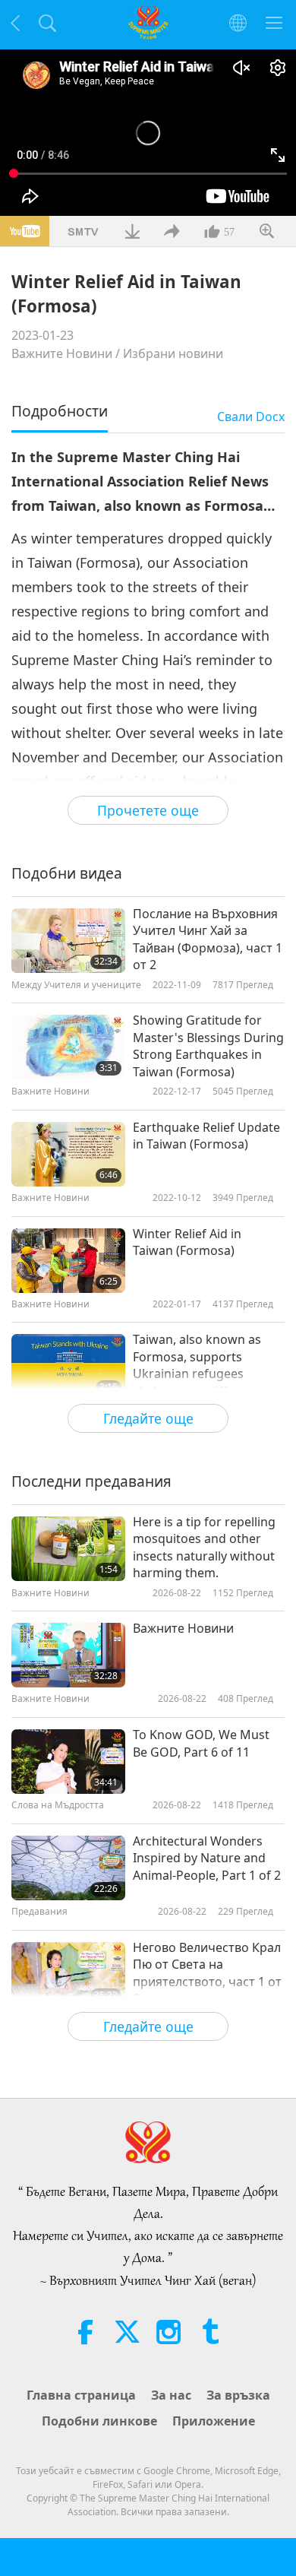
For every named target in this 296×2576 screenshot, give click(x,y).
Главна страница (81, 2395)
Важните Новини (62, 353)
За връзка (238, 2395)
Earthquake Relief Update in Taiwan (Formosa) (206, 1136)
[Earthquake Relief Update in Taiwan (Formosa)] (68, 1154)
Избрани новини (173, 353)
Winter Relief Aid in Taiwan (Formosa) (187, 1242)
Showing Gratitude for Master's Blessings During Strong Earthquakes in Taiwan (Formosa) (208, 1046)
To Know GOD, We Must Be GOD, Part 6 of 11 (201, 1743)
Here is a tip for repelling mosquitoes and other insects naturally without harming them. (204, 1547)
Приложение (214, 2421)
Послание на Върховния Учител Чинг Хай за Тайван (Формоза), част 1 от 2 (208, 939)
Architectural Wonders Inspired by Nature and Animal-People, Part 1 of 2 (207, 1858)
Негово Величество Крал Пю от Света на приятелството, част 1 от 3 (207, 1973)
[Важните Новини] (68, 1655)
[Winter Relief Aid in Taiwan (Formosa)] (68, 1261)
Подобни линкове (99, 2421)
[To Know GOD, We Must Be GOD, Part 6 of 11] (68, 1762)
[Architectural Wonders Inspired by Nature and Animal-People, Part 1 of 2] (68, 1868)
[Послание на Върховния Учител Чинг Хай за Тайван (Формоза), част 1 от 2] (68, 941)
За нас (171, 2395)
